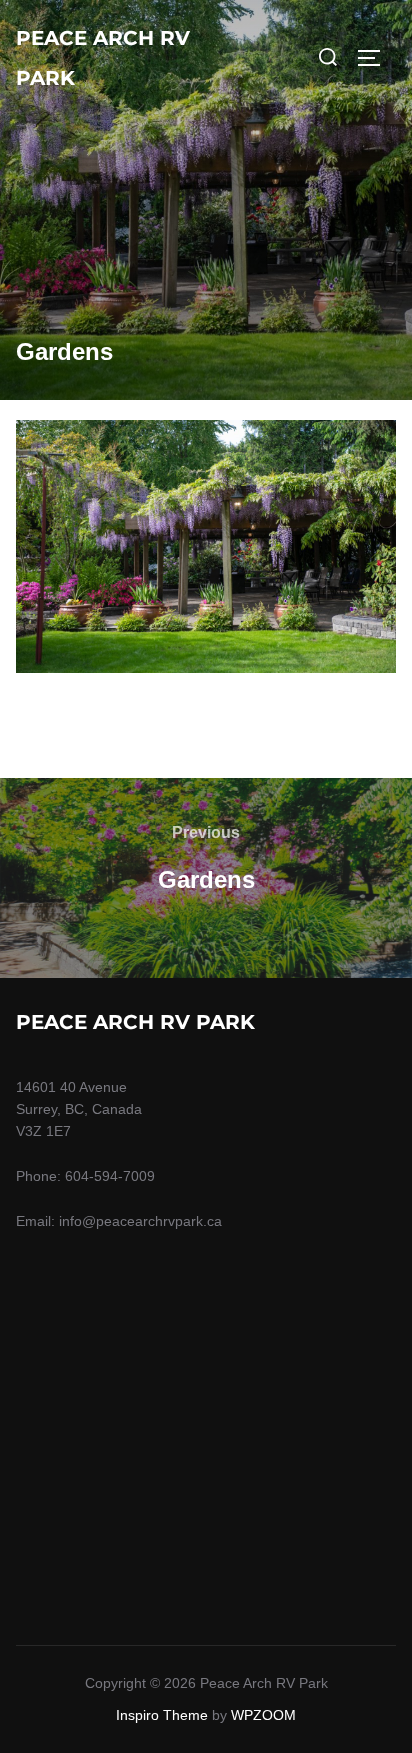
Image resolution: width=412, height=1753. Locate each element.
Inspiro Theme (162, 1715)
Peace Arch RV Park (103, 58)
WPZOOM (263, 1715)
